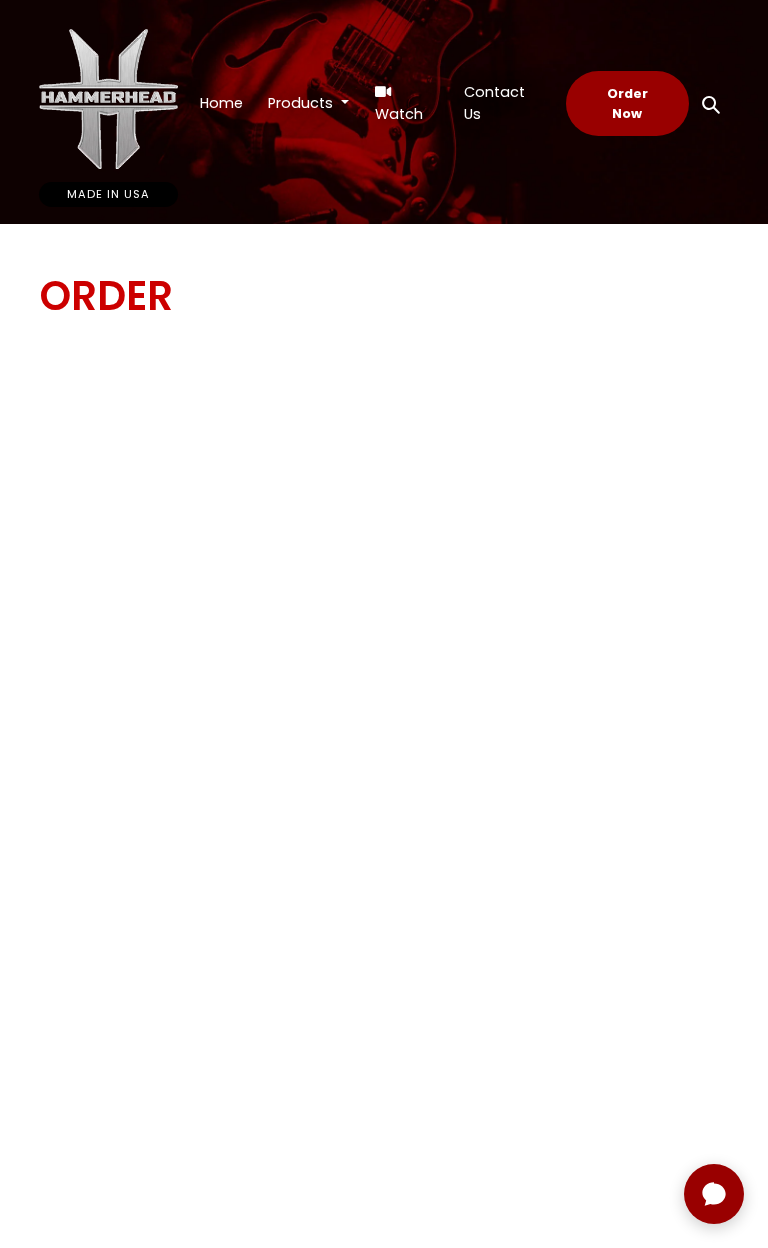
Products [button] (302, 103)
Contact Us (494, 103)
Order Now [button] (627, 103)
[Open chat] (714, 1194)
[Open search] (711, 104)
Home (221, 102)
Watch (399, 114)
